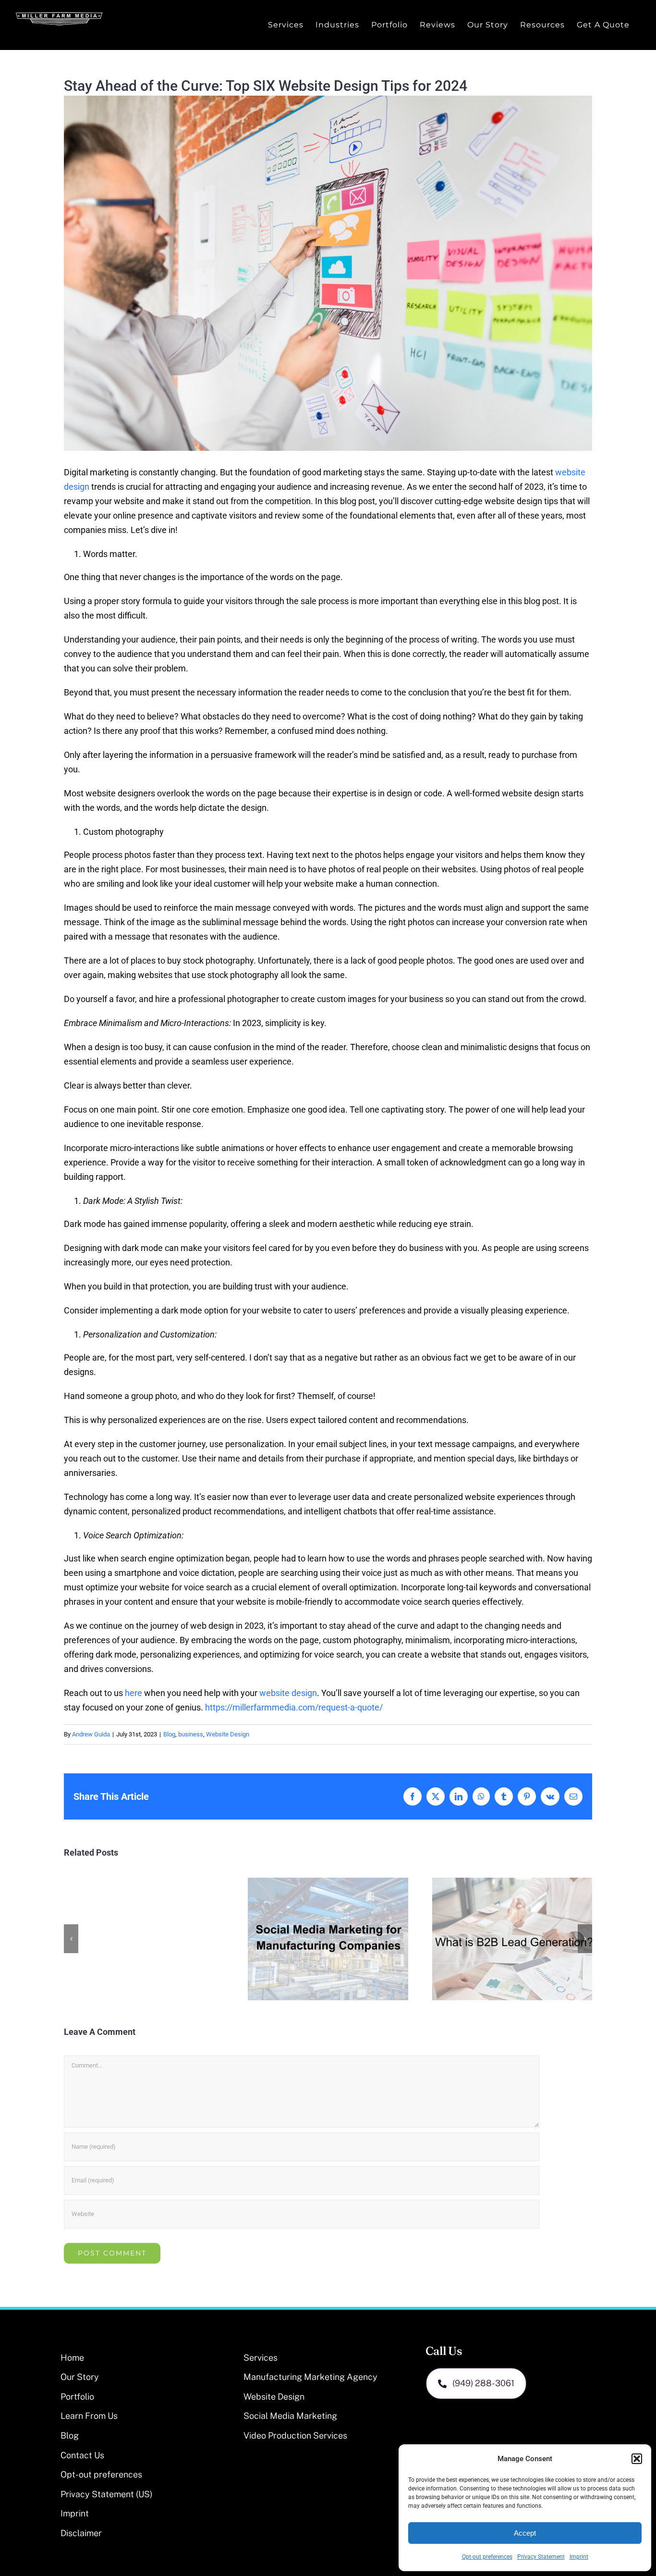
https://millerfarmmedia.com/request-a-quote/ (294, 1707)
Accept (525, 2533)
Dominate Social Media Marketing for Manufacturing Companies (328, 1939)
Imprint (579, 2557)
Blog (169, 1734)
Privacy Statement (541, 2557)
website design (288, 1693)
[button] (637, 2459)
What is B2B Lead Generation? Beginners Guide (512, 1939)
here (134, 1693)
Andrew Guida (91, 1734)
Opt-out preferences (487, 2557)
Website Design (228, 1734)
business (191, 1734)
